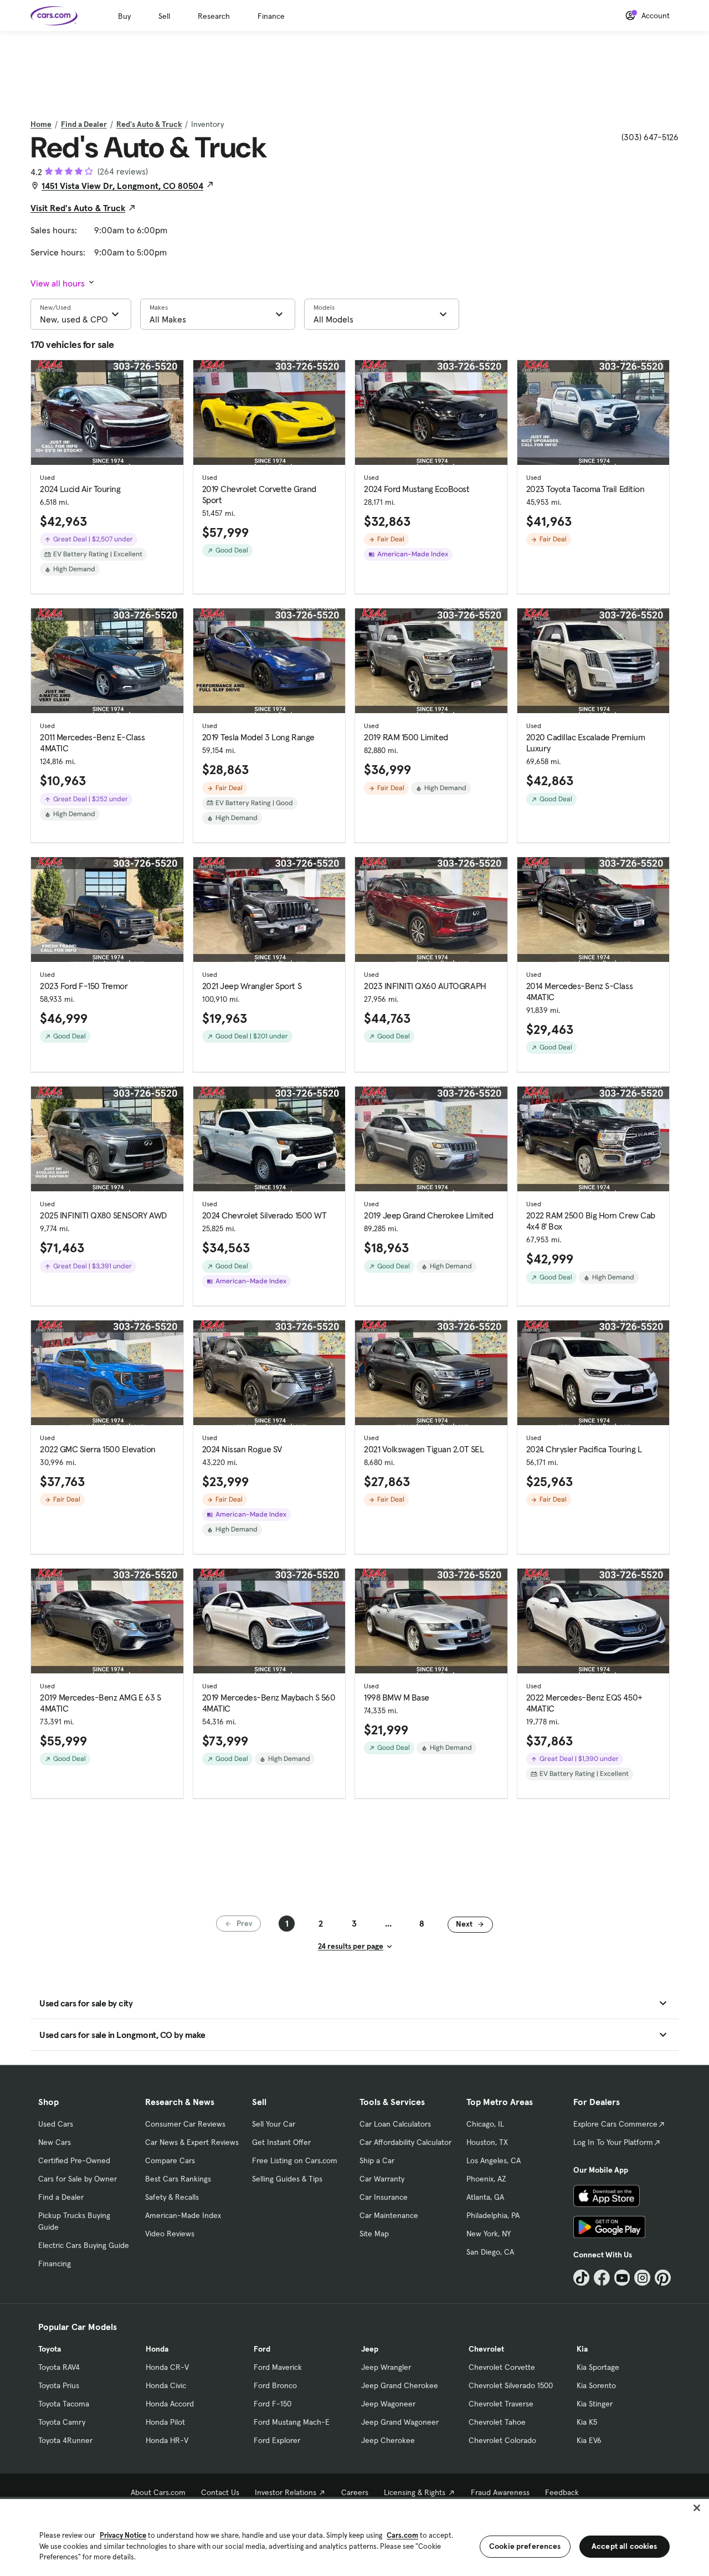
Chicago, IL (485, 2124)
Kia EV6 (589, 2440)
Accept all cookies (625, 2546)
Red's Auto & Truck (149, 124)
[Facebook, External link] (602, 2278)
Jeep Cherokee (388, 2440)
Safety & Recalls (172, 2197)
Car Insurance (384, 2197)
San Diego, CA (490, 2252)
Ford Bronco (275, 2385)
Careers (355, 2492)
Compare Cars (170, 2160)
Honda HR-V (167, 2440)
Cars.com (402, 2535)
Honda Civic (166, 2385)
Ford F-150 (273, 2404)
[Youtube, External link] (622, 2278)
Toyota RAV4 (59, 2367)
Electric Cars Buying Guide (84, 2245)
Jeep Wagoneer (388, 2404)
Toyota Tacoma (64, 2404)
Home (41, 124)
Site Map (374, 2234)
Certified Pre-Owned (74, 2160)
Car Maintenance (389, 2215)
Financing (55, 2263)
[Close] (697, 2508)
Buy (124, 16)
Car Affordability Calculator (405, 2142)
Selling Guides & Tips (287, 2179)
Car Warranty (382, 2179)
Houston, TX (487, 2142)
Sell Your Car (274, 2124)
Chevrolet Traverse (501, 2404)
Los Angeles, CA (494, 2160)
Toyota (50, 2349)
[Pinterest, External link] (663, 2278)
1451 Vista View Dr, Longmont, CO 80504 (122, 186)
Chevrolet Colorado (502, 2440)
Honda (157, 2349)
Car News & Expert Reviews (192, 2142)
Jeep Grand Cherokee (400, 2385)
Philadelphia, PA (493, 2215)
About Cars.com (158, 2492)
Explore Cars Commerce (615, 2124)
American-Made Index (183, 2215)
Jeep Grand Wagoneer (400, 2422)
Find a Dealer (84, 124)
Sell (164, 16)
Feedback (562, 2492)
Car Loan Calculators (395, 2124)
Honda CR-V (167, 2367)
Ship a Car (377, 2160)
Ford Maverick (278, 2367)
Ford (262, 2349)
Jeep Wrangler (386, 2367)
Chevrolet (486, 2349)
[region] (354, 2536)
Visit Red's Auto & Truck (78, 208)
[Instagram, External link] (642, 2278)
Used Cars (56, 2124)
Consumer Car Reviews (185, 2124)
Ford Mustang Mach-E (292, 2422)
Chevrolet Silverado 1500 (511, 2385)
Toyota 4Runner (65, 2440)
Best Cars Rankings (178, 2179)
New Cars (55, 2142)
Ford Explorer (277, 2440)
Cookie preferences (525, 2546)
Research (214, 16)
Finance (271, 16)
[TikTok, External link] (581, 2278)
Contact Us (220, 2492)
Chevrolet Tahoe (497, 2422)
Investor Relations (286, 2492)
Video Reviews (170, 2234)
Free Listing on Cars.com (295, 2160)
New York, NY (489, 2234)
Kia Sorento (596, 2385)
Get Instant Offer (281, 2142)
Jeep (370, 2349)
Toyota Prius (59, 2385)
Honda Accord (170, 2404)
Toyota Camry (62, 2422)
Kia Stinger (595, 2404)
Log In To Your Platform (613, 2142)
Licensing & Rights (415, 2492)
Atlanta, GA (485, 2197)
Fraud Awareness (500, 2492)
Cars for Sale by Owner (78, 2179)
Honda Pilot (165, 2422)
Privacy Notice (123, 2535)
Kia (582, 2349)
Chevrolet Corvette (502, 2367)
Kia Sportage (598, 2367)
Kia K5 (587, 2422)
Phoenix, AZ (486, 2179)
